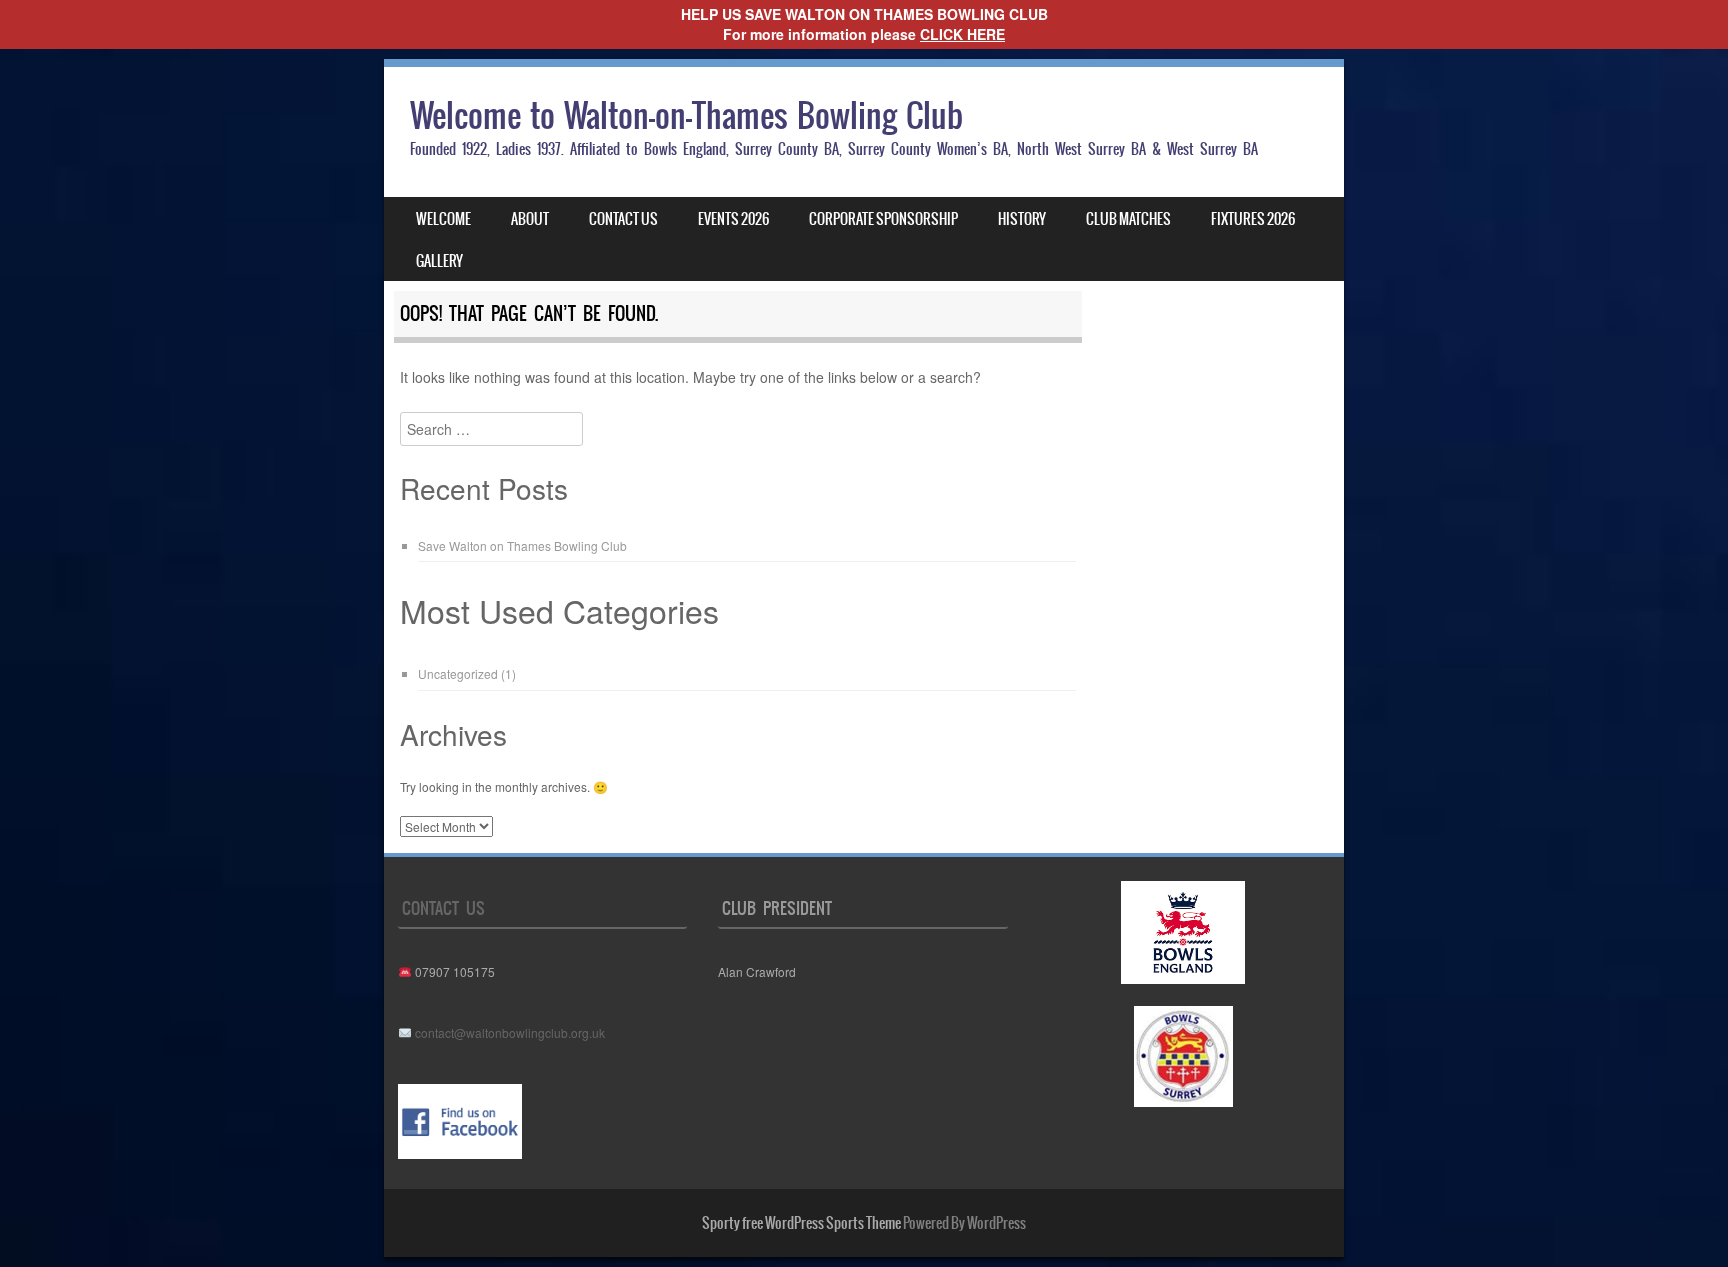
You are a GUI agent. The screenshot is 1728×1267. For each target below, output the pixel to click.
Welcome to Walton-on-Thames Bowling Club (686, 115)
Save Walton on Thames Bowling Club (522, 545)
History (1022, 219)
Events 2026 (733, 219)
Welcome (443, 219)
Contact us (443, 908)
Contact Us (623, 219)
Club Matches (1128, 219)
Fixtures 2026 (1253, 219)
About (530, 219)
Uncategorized (458, 673)
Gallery (439, 261)
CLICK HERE (962, 34)
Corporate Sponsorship (883, 219)
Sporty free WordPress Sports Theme (801, 1223)
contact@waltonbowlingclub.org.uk (510, 1032)
